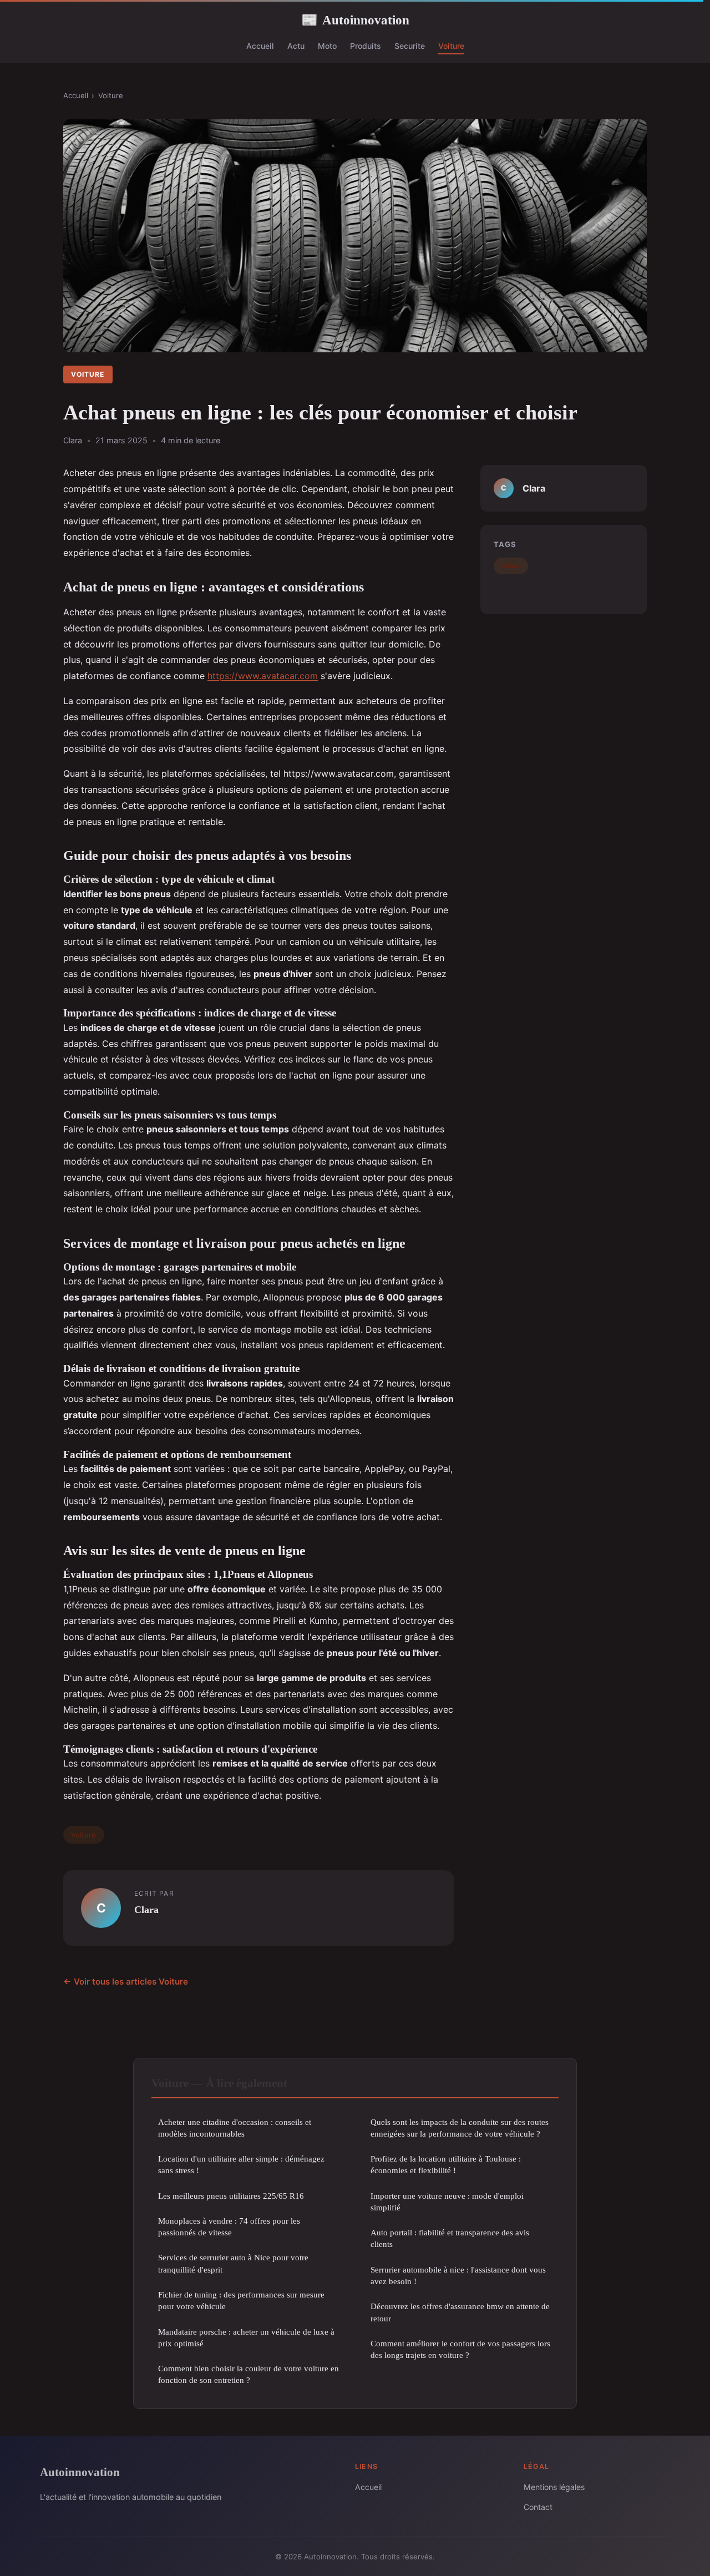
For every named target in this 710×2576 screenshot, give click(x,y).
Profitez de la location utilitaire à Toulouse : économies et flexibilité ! (446, 2164)
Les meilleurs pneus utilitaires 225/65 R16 (231, 2196)
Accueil (260, 46)
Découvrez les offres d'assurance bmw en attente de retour (460, 2312)
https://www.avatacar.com (263, 676)
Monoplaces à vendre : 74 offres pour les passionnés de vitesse (229, 2226)
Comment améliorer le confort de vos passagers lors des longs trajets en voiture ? (460, 2349)
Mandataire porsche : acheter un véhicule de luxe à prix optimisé (246, 2337)
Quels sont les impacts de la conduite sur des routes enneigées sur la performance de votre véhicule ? (460, 2128)
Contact (538, 2507)
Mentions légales (554, 2487)
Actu (296, 46)
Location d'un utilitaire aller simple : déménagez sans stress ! (241, 2164)
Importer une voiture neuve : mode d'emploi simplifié (447, 2202)
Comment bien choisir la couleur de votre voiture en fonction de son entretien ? (248, 2374)
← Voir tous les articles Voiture (126, 1982)
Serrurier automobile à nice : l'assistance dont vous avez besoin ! (458, 2275)
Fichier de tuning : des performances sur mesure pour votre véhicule (241, 2300)
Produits (366, 46)
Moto (327, 46)
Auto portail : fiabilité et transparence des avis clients (450, 2238)
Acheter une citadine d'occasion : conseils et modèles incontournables (235, 2128)
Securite (410, 46)
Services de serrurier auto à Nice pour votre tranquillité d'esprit (233, 2263)
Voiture (451, 46)
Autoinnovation (355, 20)
